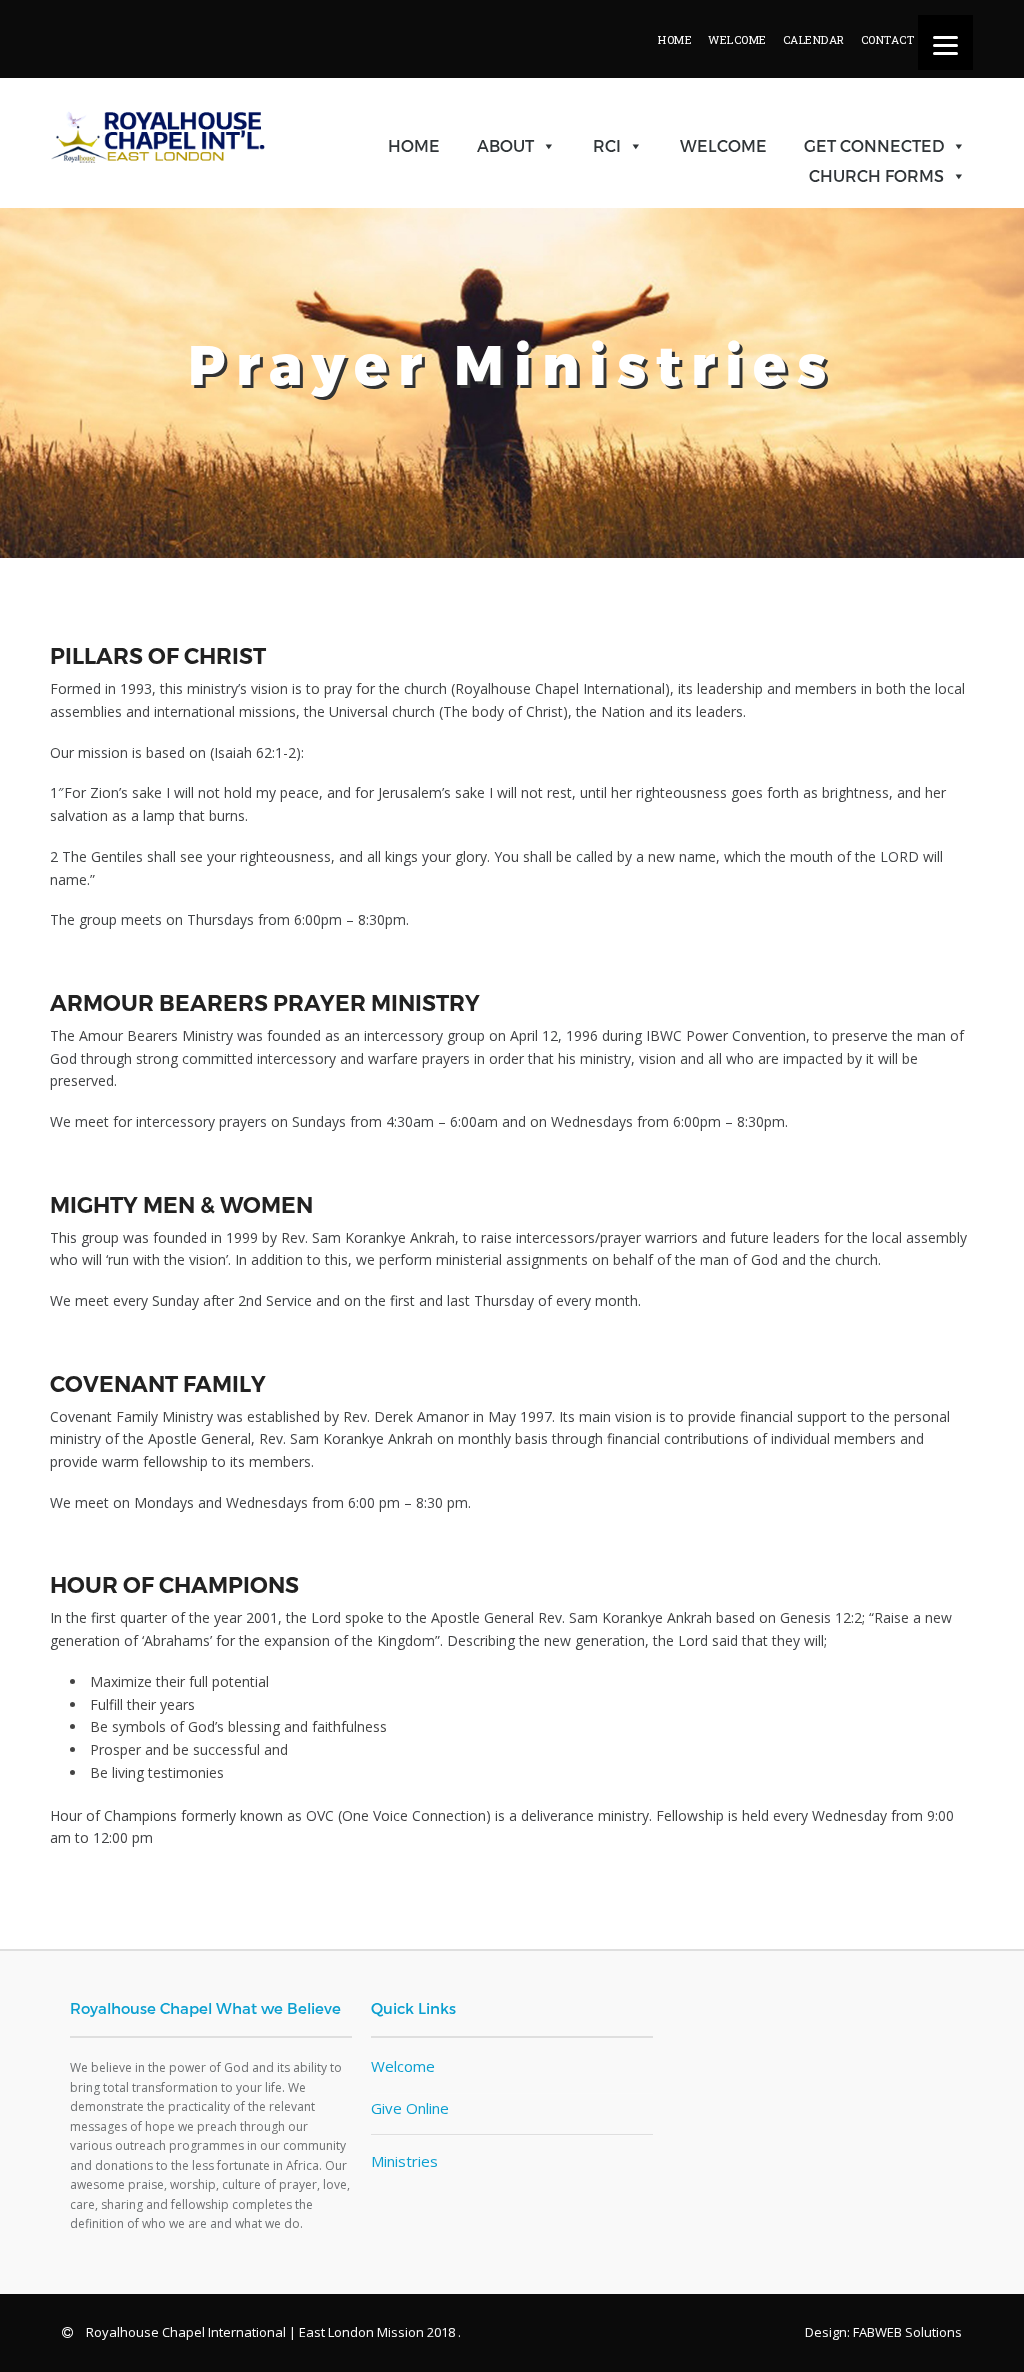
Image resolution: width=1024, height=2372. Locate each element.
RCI (607, 145)
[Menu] (945, 42)
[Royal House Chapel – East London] (158, 196)
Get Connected (874, 145)
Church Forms (876, 175)
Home (414, 145)
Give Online (410, 2108)
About (505, 145)
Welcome (723, 145)
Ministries (404, 2161)
